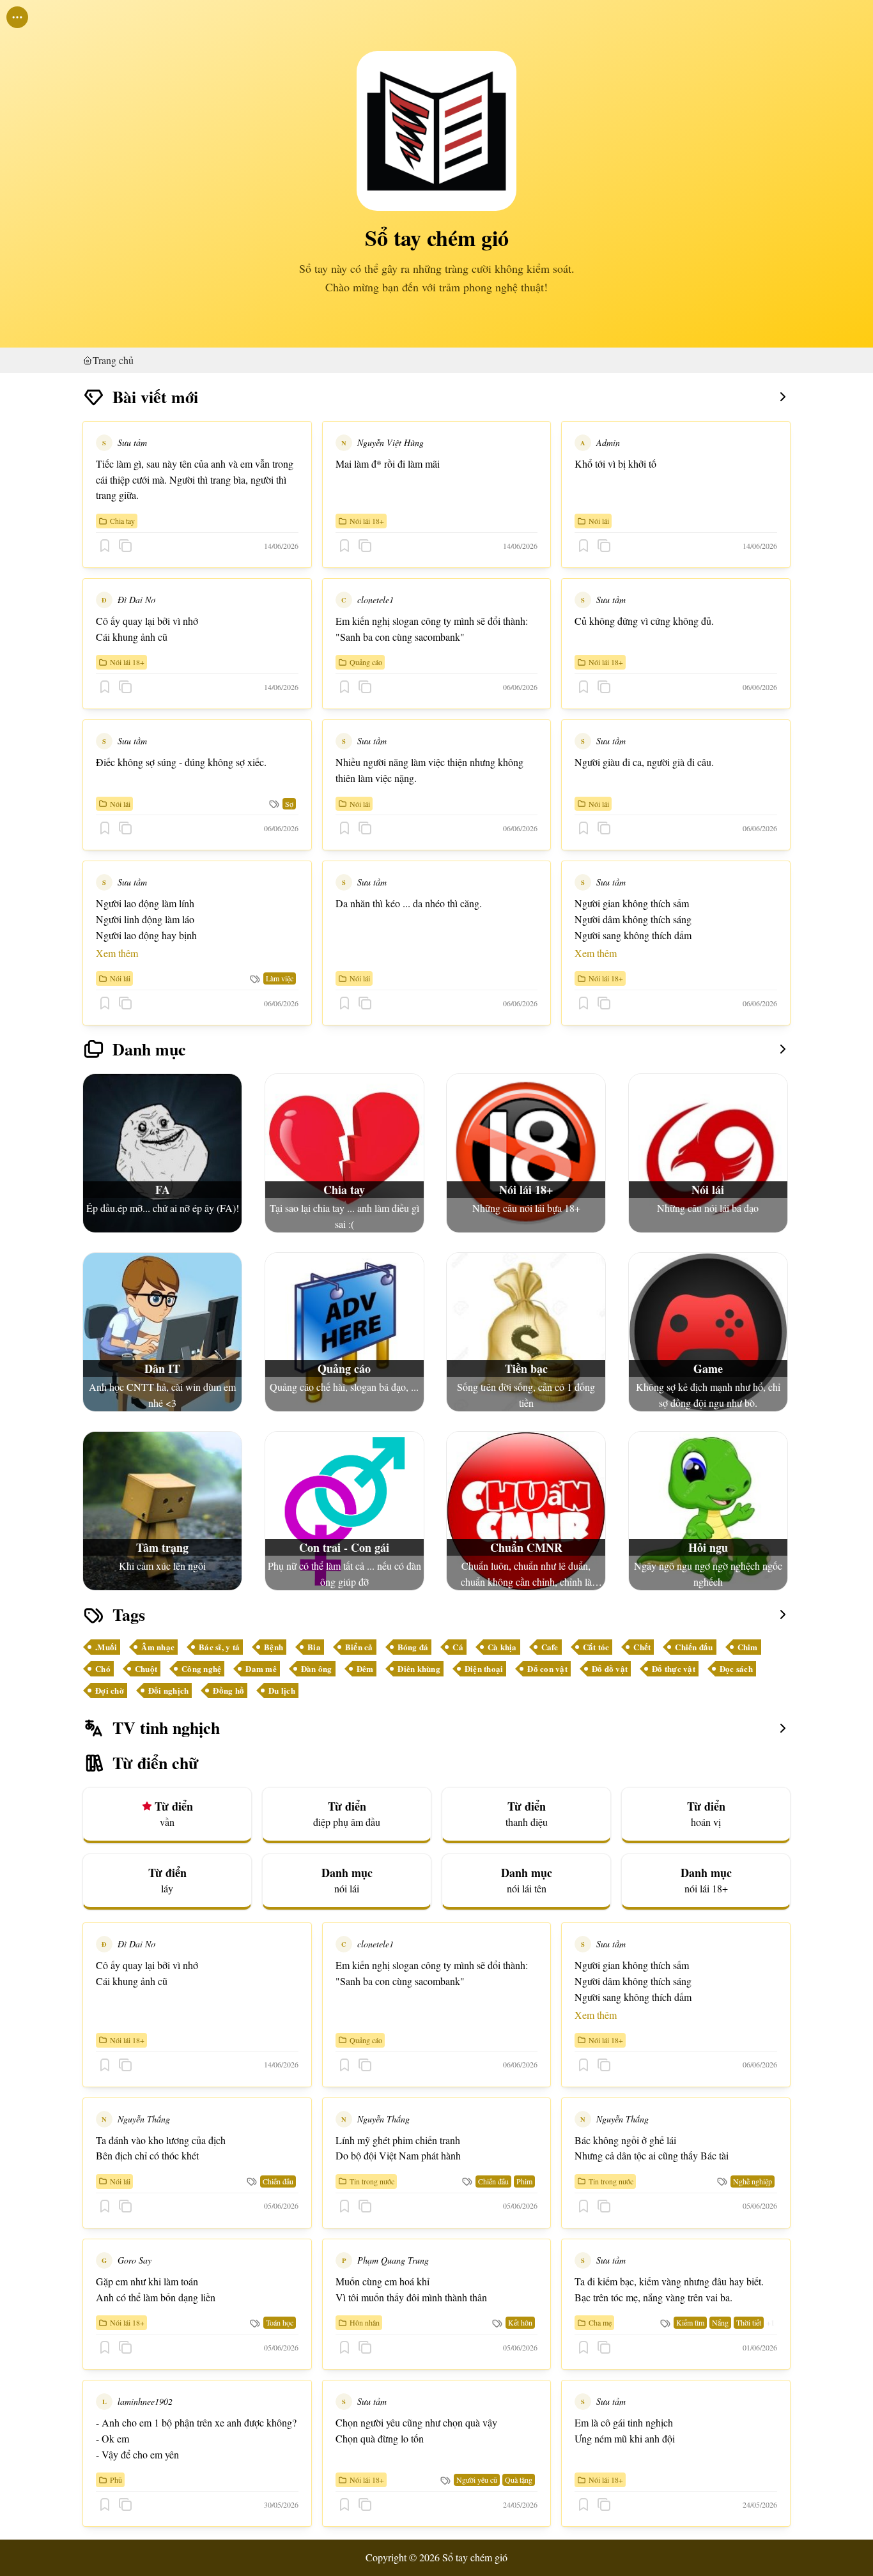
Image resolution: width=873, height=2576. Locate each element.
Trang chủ (113, 360)
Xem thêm (117, 953)
